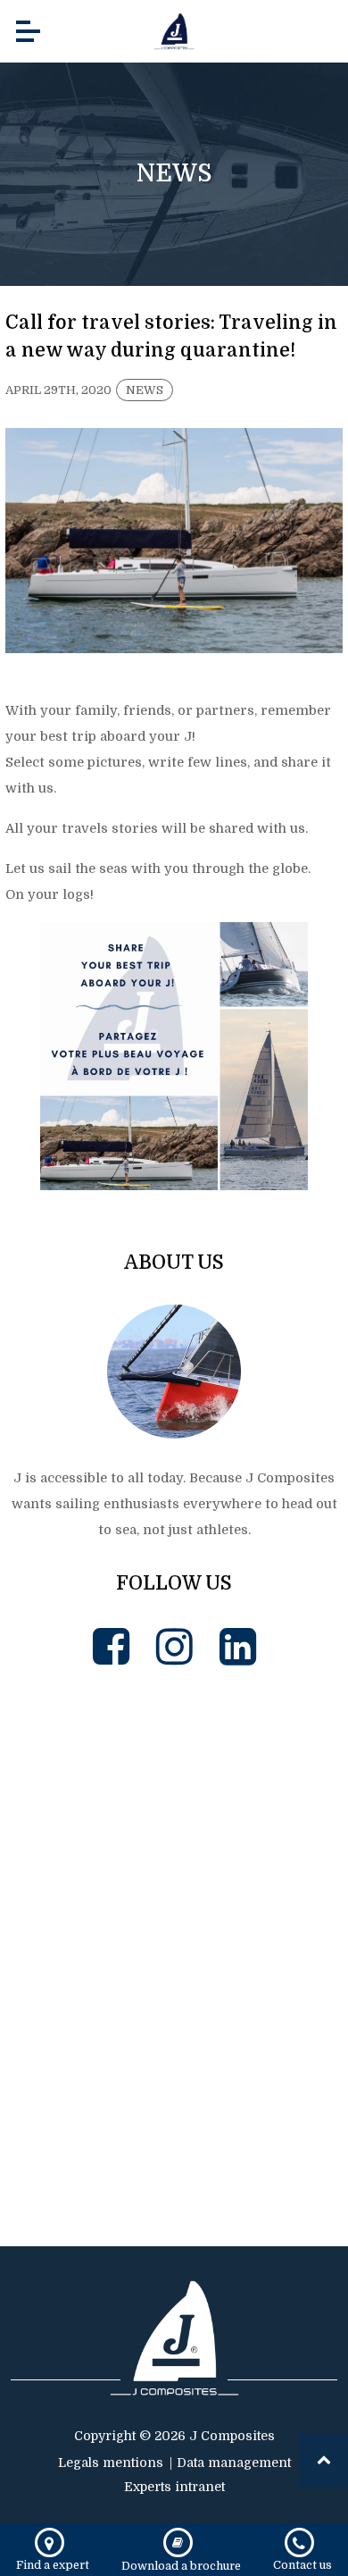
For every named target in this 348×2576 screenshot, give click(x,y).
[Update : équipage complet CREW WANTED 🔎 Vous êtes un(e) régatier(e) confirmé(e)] (258, 1779)
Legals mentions (111, 2463)
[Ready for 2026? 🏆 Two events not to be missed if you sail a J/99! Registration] (258, 2117)
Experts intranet (174, 2487)
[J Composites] (174, 31)
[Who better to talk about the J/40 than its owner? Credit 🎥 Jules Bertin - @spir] (90, 2117)
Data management (234, 2463)
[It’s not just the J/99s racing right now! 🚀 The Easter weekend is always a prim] (90, 1779)
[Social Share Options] (23, 1849)
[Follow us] (111, 1647)
